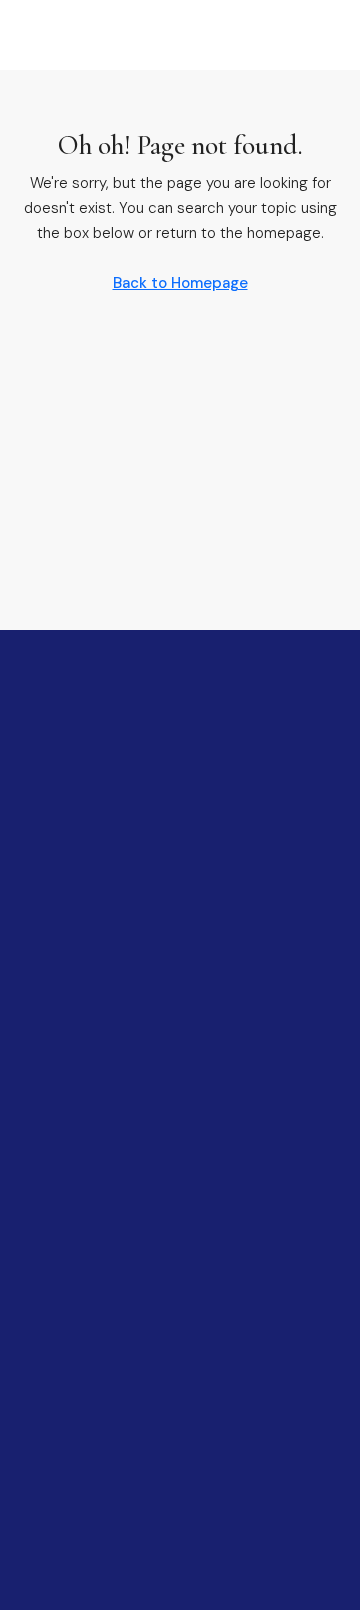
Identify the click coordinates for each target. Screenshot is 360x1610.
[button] (40, 35)
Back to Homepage (180, 283)
